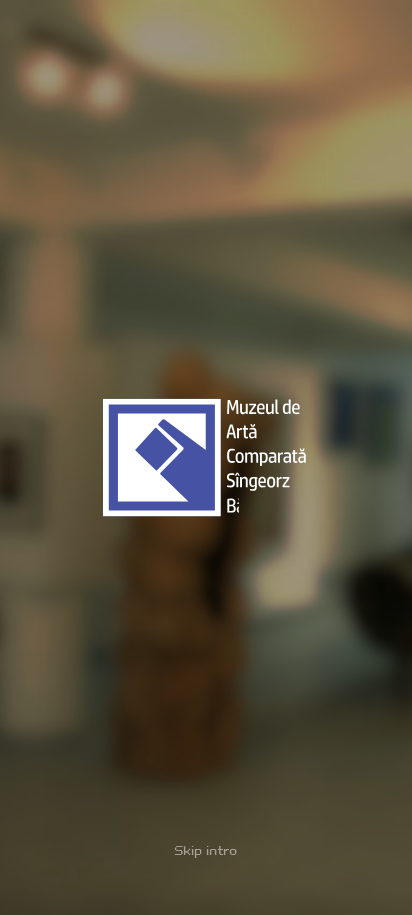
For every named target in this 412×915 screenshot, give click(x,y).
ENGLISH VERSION (289, 890)
